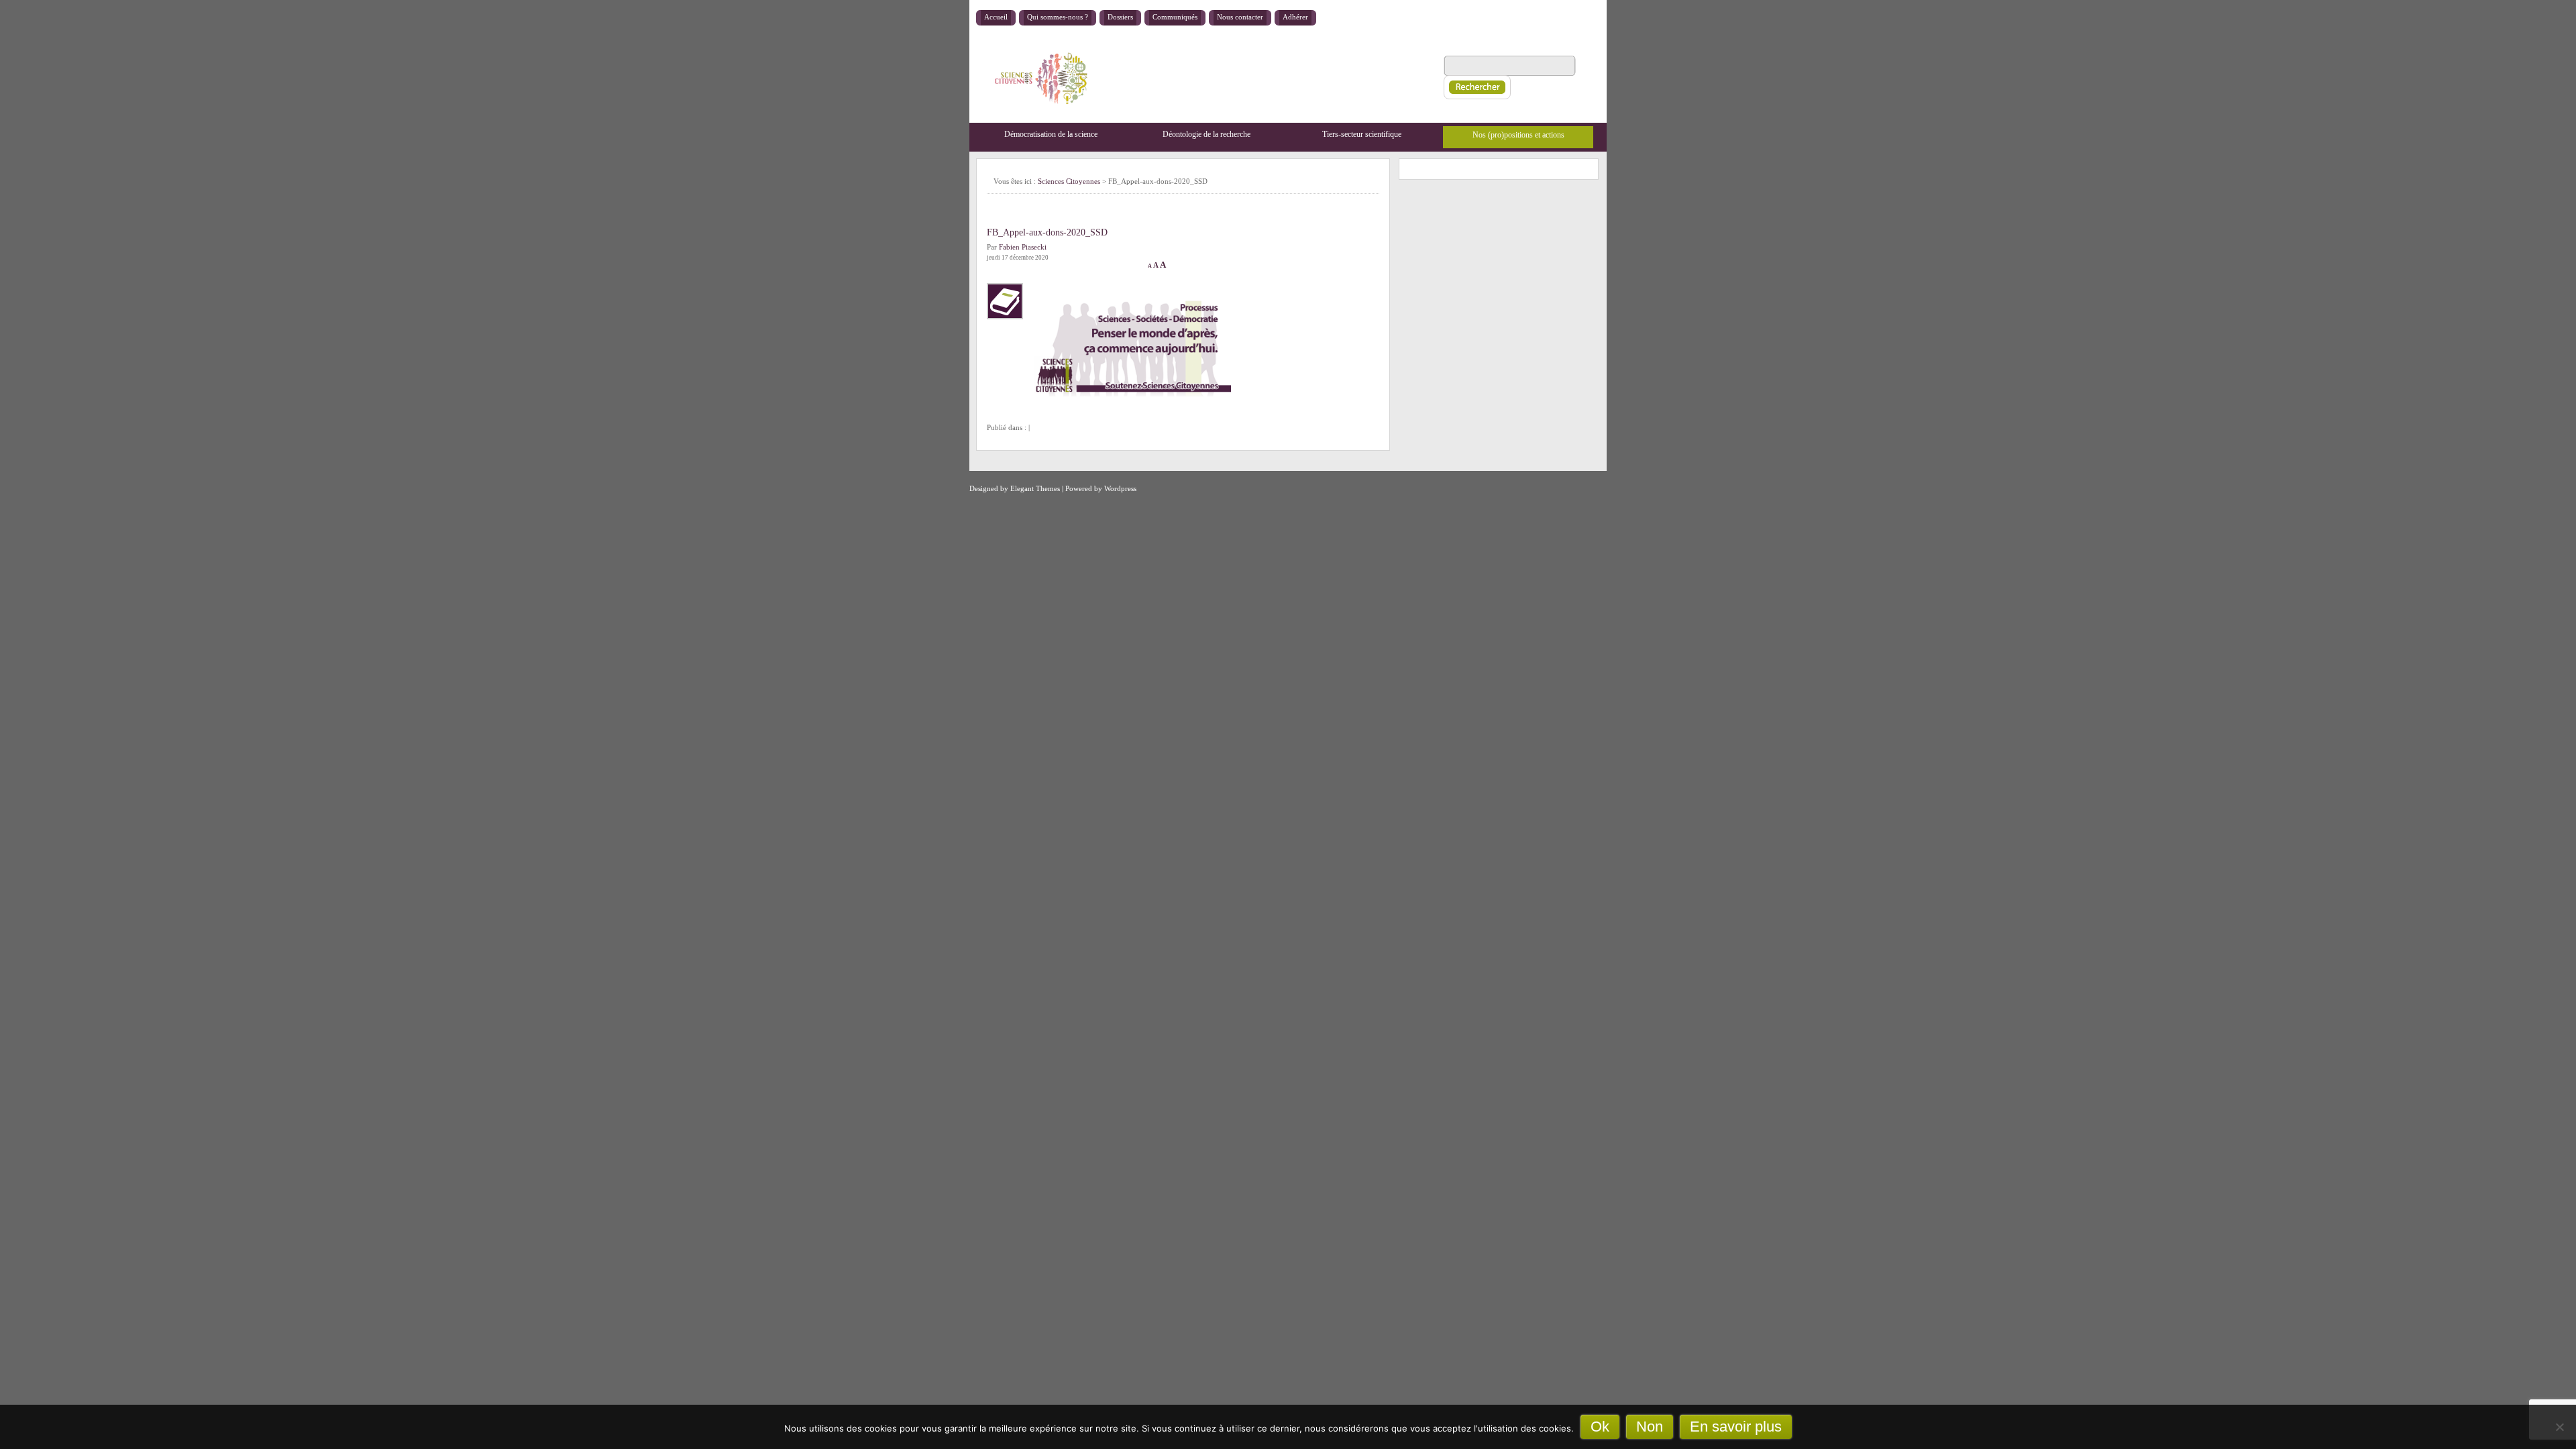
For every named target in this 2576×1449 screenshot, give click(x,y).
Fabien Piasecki (1023, 247)
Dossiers (1120, 17)
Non (1650, 1427)
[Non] (2559, 1427)
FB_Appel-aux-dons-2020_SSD (1047, 232)
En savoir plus (1736, 1427)
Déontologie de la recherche (1206, 134)
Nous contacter (1240, 17)
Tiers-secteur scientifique (1362, 134)
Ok (1600, 1427)
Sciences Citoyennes (1069, 181)
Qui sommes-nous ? (1058, 17)
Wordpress (1120, 488)
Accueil (996, 17)
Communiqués (1175, 17)
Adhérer (1295, 17)
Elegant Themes (1035, 488)
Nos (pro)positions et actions (1518, 135)
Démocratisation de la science (1051, 134)
